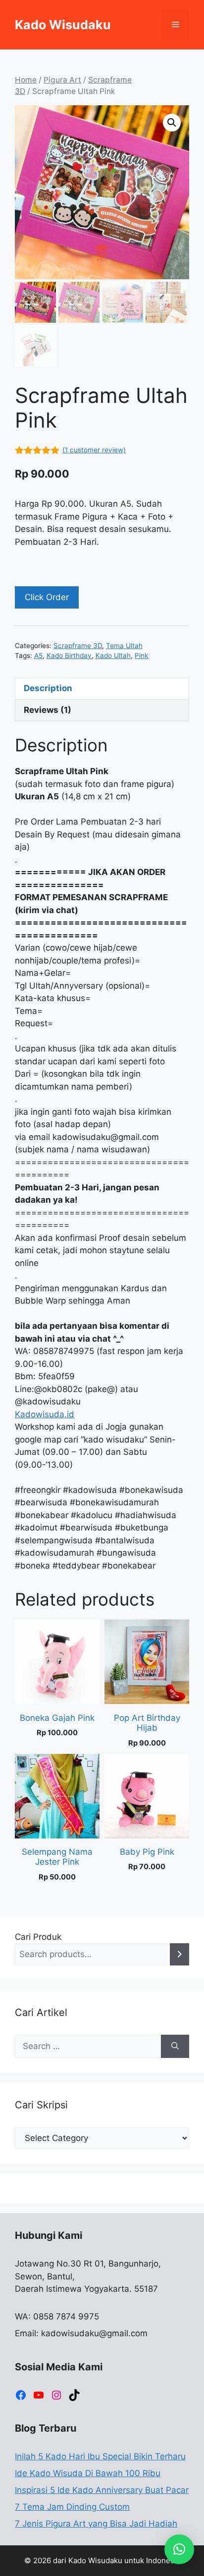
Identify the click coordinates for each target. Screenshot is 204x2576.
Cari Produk (38, 1937)
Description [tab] (48, 688)
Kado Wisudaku (63, 25)
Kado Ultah (113, 655)
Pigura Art (62, 80)
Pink (141, 655)
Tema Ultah (124, 646)
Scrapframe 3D (78, 646)
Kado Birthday (69, 655)
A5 (38, 655)
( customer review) (94, 450)
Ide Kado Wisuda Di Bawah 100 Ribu (88, 2473)
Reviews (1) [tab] (48, 710)
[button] (172, 123)
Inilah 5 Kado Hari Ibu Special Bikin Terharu (100, 2456)
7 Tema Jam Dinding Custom (72, 2507)
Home (26, 80)
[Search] (179, 1954)
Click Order (47, 597)
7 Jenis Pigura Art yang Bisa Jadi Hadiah (96, 2524)
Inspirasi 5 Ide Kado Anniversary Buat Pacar (102, 2490)
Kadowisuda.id (45, 1414)
